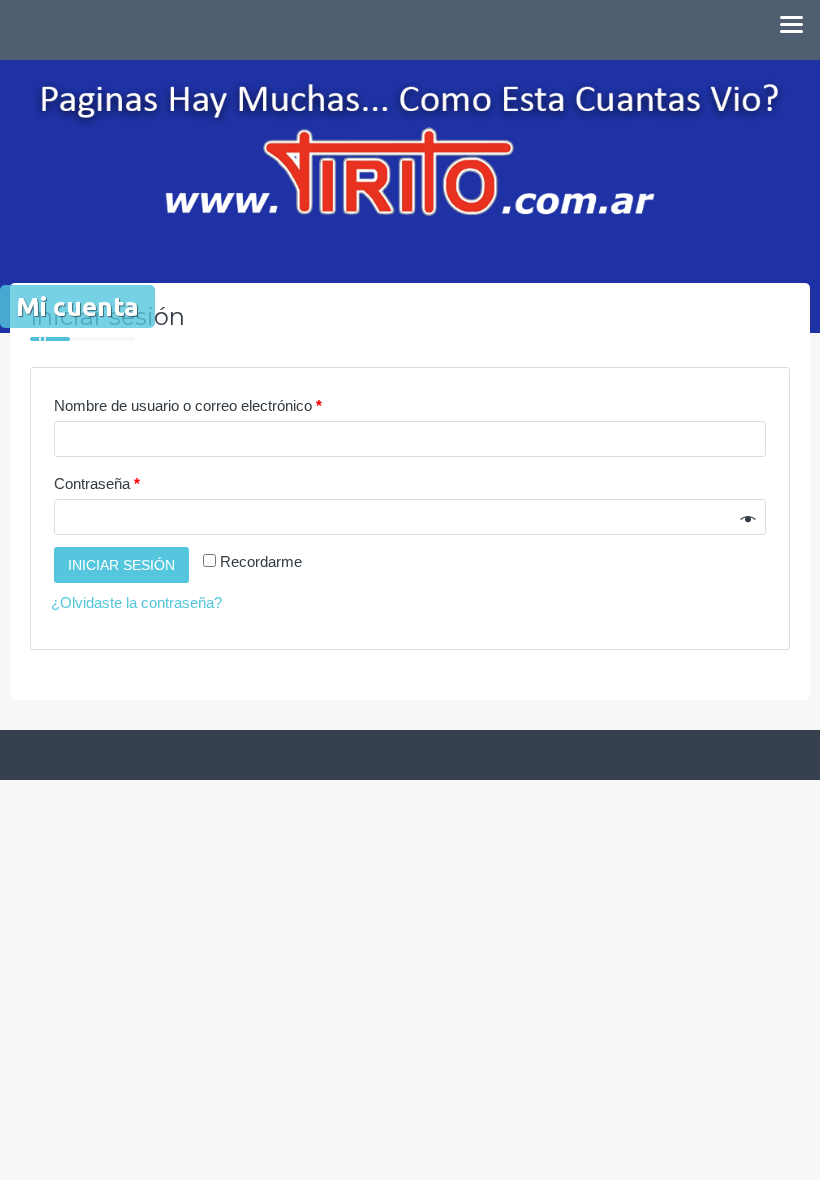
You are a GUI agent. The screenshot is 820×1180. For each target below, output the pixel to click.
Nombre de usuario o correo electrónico (188, 405)
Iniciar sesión (121, 565)
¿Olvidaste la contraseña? (136, 602)
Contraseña (97, 483)
